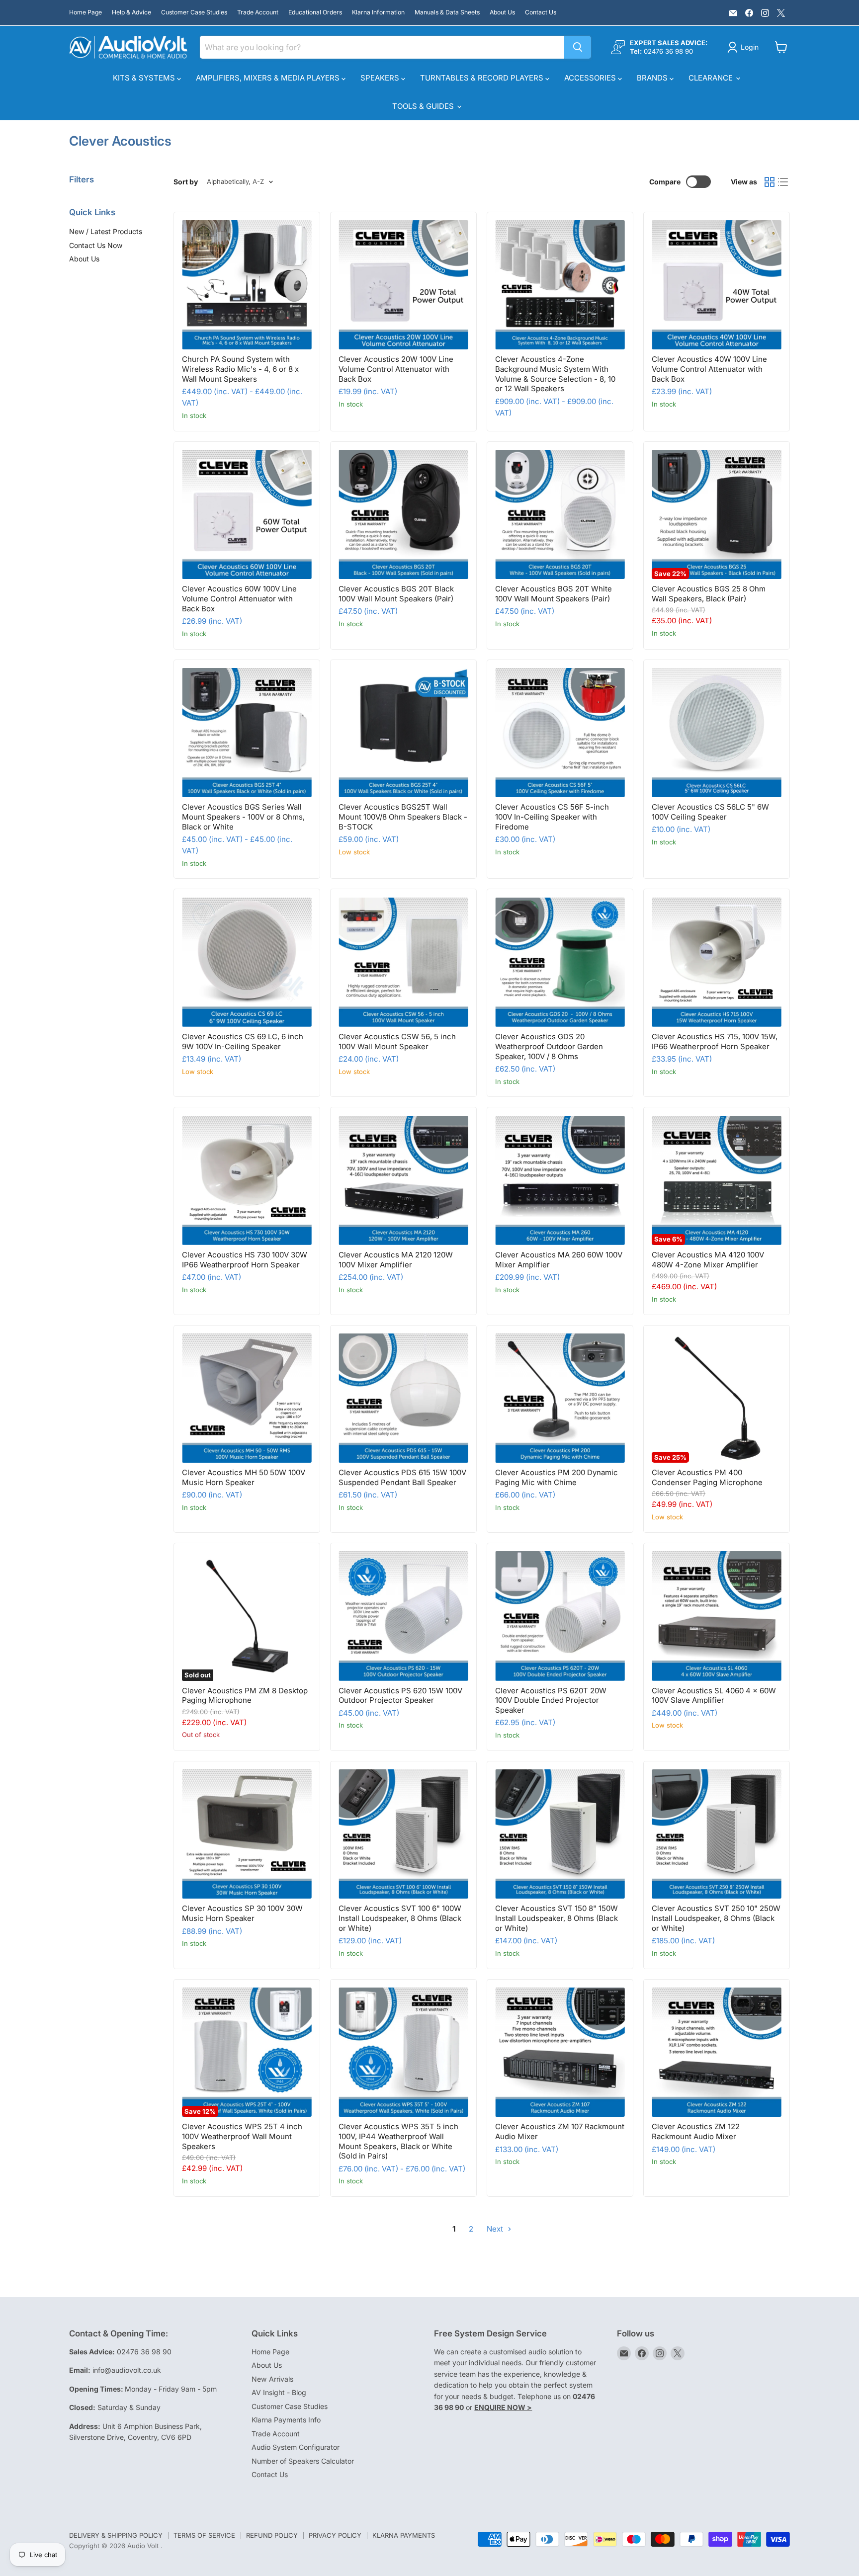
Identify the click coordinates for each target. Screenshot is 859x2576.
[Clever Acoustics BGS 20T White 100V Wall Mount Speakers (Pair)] (560, 515)
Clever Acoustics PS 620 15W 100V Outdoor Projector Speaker (400, 1696)
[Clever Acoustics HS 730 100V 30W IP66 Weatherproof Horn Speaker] (247, 1181)
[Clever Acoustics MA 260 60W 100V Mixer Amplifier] (560, 1181)
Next (496, 2229)
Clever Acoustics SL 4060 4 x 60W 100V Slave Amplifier (714, 1696)
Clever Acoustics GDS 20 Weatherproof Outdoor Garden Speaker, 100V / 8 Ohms (549, 1046)
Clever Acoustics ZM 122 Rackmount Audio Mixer (696, 2131)
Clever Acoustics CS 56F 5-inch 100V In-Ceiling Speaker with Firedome (552, 817)
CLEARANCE (712, 78)
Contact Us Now (96, 245)
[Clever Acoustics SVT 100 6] (403, 1834)
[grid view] (770, 182)
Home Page (86, 12)
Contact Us (541, 12)
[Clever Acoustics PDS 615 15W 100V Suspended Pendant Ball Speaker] (403, 1398)
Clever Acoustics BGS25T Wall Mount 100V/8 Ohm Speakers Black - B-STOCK (403, 817)
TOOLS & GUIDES (424, 106)
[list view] (783, 182)
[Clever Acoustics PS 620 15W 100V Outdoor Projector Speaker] (403, 1616)
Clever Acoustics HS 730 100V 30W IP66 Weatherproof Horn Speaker (245, 1260)
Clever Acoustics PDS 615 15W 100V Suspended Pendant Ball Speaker (402, 1477)
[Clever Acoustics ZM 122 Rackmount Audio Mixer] (717, 2052)
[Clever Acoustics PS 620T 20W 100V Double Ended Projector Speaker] (560, 1616)
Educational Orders (315, 12)
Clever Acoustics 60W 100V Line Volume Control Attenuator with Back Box (239, 598)
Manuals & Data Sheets (447, 12)
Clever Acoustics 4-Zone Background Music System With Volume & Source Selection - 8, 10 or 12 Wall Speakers (555, 374)
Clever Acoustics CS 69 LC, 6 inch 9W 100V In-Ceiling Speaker (243, 1041)
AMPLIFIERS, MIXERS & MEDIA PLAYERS (269, 78)
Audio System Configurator (296, 2447)
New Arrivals (272, 2379)
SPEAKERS (381, 78)
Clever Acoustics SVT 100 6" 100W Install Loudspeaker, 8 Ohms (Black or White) (400, 1918)
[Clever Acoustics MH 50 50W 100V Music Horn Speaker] (247, 1398)
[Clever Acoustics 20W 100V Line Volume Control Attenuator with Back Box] (403, 285)
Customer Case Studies (194, 12)
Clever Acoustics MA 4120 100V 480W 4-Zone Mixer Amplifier (708, 1260)
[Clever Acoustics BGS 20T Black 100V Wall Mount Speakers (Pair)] (403, 515)
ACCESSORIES (591, 78)
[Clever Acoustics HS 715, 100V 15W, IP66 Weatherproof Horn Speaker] (717, 962)
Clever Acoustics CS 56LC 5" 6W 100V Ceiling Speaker (710, 812)
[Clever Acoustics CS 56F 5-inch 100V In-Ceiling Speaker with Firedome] (560, 733)
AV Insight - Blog (279, 2392)
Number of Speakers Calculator (303, 2461)
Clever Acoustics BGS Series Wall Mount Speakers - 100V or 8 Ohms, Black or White (243, 817)
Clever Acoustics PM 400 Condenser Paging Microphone (707, 1477)
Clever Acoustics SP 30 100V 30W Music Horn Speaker (242, 1913)
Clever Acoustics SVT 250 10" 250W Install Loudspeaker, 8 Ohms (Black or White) (716, 1918)
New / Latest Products (106, 231)
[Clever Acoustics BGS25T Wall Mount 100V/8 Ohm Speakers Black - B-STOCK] (403, 733)
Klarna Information (378, 12)
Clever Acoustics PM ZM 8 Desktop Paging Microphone (245, 1696)
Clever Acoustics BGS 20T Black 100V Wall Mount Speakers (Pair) (396, 594)
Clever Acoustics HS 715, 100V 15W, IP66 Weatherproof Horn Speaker (715, 1041)
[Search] (578, 47)
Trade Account (258, 12)
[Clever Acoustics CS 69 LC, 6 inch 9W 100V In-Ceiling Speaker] (247, 962)
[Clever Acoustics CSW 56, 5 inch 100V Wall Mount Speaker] (403, 962)
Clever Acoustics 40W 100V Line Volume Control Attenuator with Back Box (709, 369)
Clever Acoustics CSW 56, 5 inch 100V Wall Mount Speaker (397, 1041)
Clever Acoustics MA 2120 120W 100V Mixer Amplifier (396, 1260)
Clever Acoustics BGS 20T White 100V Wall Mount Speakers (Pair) (554, 594)
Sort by (186, 182)
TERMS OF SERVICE (204, 2535)
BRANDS (653, 78)
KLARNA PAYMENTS (404, 2535)
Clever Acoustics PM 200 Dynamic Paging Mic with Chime (557, 1477)
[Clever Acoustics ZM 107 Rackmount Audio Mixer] (560, 2052)
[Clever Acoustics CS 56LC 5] (717, 733)
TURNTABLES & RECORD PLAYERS (483, 78)
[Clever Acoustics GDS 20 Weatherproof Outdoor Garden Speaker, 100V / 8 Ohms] (560, 962)
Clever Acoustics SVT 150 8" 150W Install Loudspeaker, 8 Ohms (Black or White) (557, 1918)
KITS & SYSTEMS (145, 78)
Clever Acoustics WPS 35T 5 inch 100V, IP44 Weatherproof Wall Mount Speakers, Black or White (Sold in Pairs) (398, 2141)
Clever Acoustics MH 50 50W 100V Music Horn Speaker (244, 1477)
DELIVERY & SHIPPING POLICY (116, 2535)
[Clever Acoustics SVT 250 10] (717, 1834)
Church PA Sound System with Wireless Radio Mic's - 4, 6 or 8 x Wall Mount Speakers (240, 369)
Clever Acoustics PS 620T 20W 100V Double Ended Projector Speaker (551, 1700)
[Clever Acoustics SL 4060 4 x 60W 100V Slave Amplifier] (717, 1616)
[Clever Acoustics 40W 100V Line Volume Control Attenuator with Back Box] (717, 285)
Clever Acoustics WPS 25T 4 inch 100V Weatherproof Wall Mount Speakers (242, 2136)
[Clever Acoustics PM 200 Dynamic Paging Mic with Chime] (560, 1398)
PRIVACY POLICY (335, 2535)
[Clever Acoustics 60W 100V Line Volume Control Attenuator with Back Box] (247, 515)
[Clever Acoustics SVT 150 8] (560, 1834)
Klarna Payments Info (286, 2420)
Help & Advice (131, 12)
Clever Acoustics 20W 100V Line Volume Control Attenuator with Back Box (396, 369)
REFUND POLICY (272, 2535)
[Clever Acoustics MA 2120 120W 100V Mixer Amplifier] (403, 1181)
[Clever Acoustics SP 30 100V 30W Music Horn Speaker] (247, 1834)
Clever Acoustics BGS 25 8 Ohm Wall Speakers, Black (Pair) (709, 594)
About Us (502, 12)
